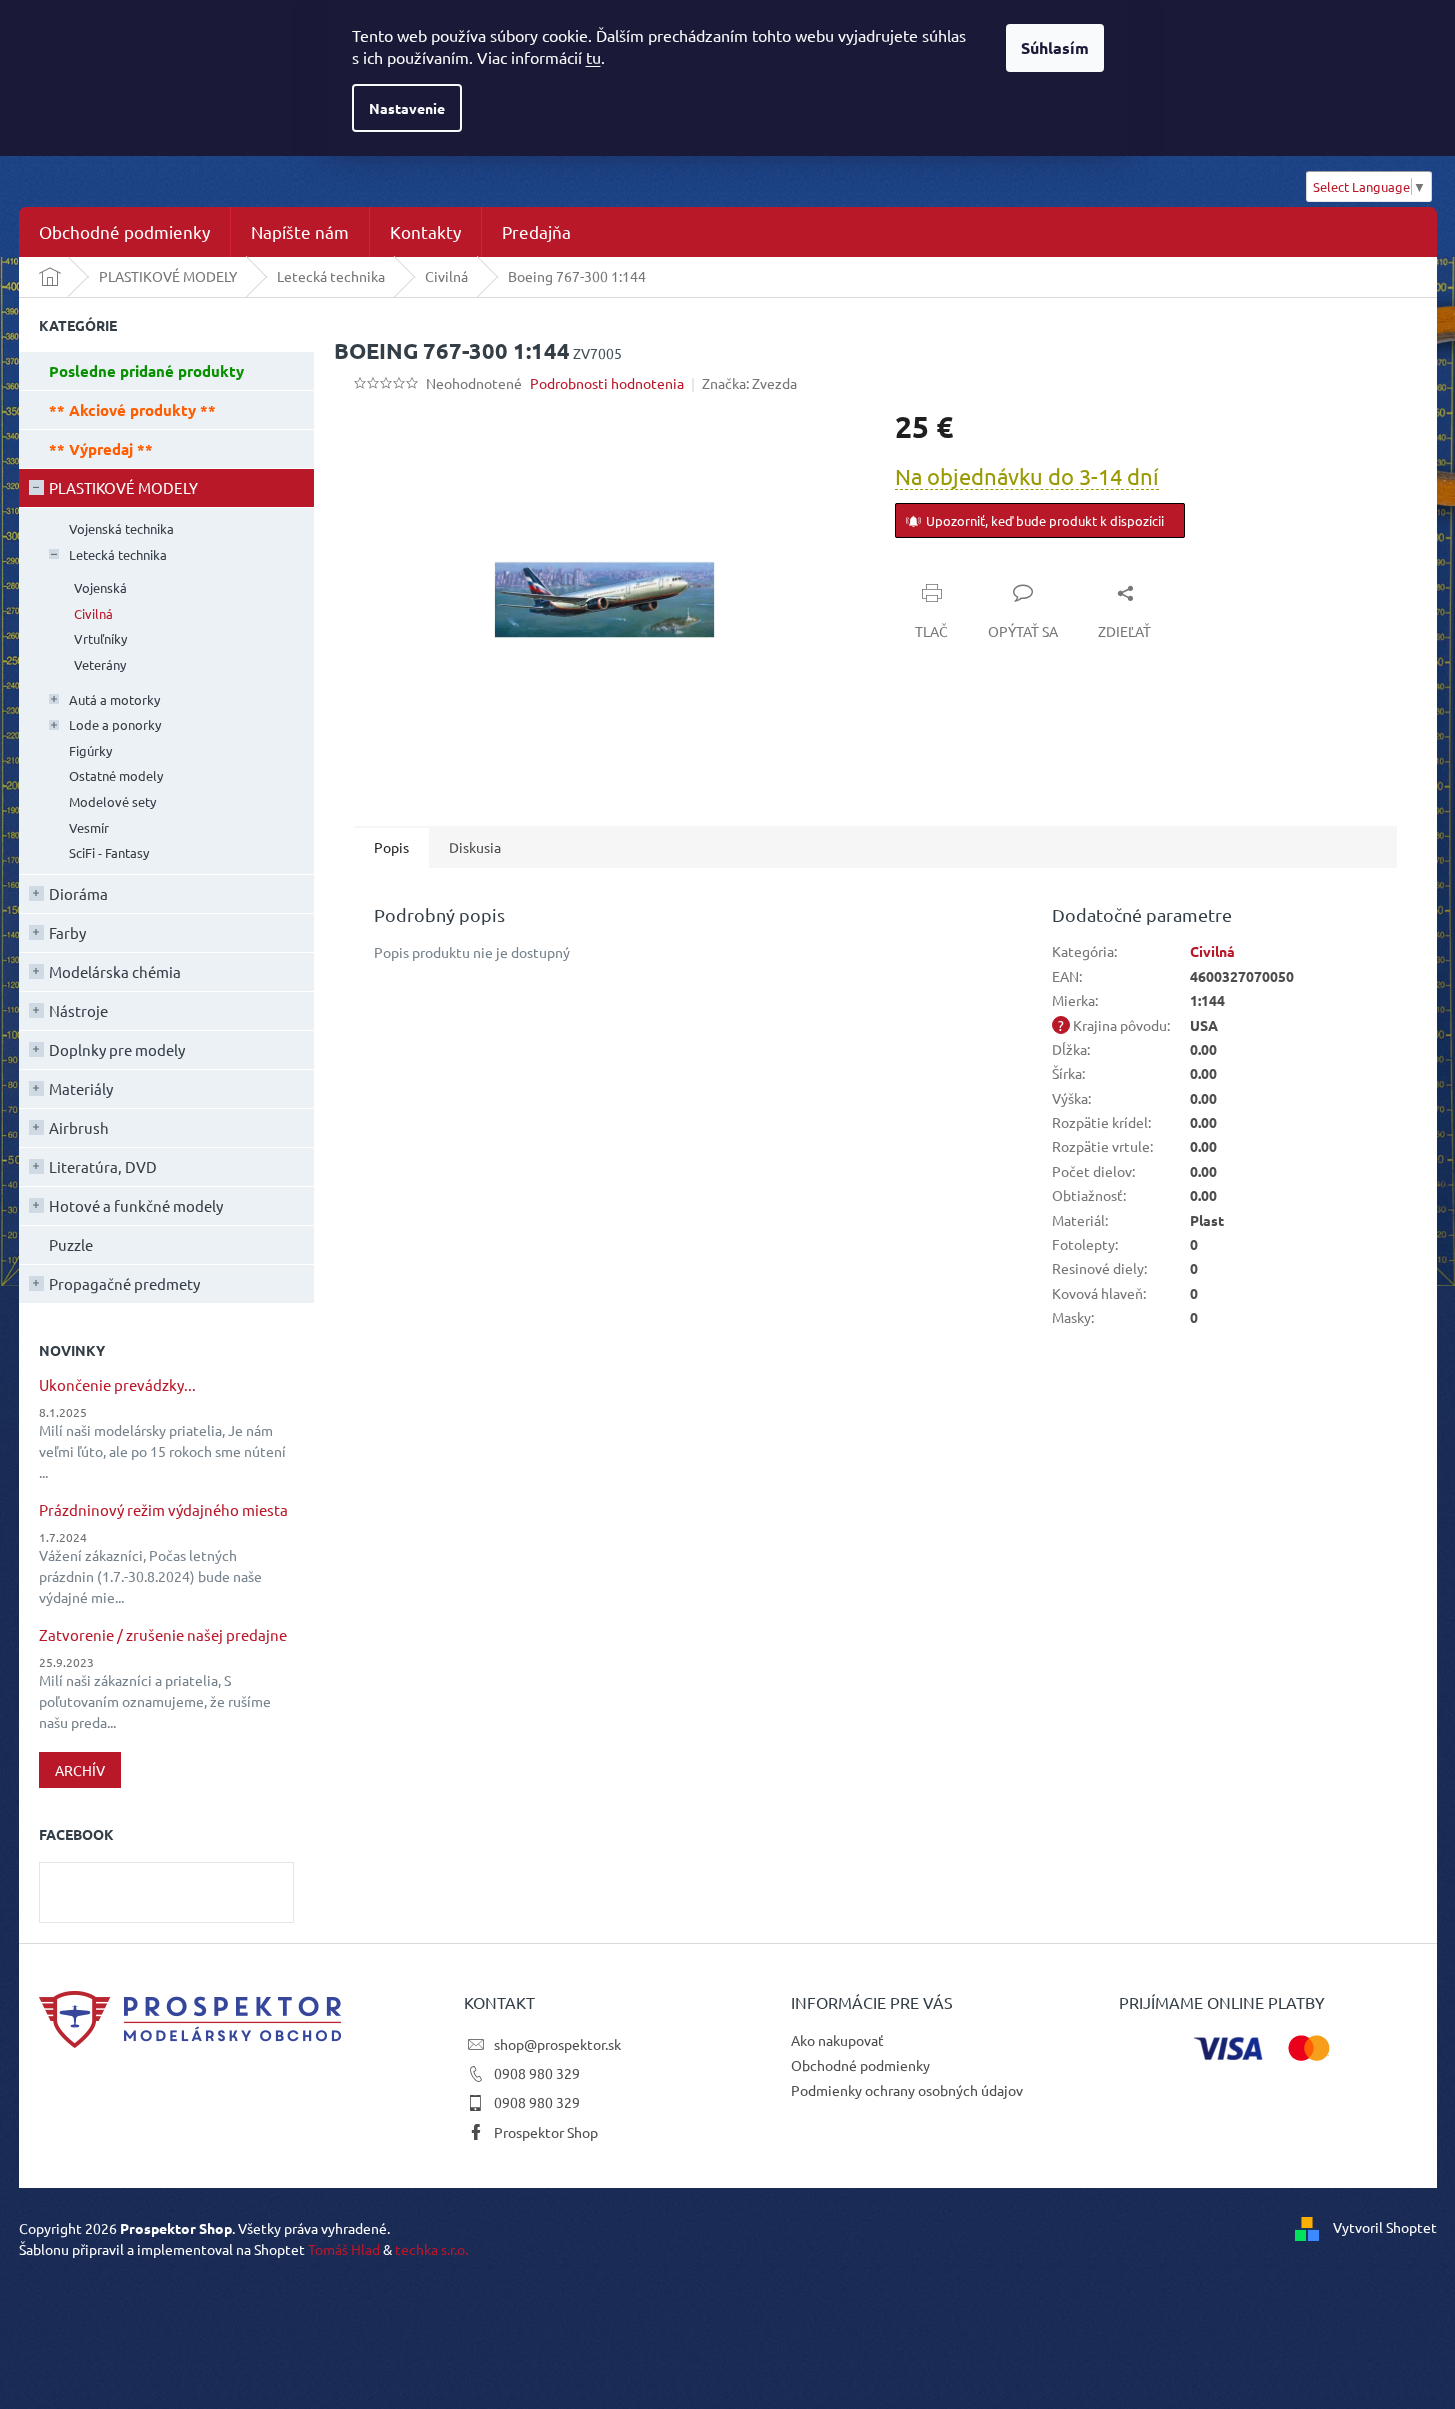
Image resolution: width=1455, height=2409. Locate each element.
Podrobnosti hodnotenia (607, 383)
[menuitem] (124, 232)
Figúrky (90, 750)
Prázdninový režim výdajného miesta (163, 1510)
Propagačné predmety (124, 1283)
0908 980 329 (537, 2073)
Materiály (81, 1088)
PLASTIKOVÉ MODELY (123, 487)
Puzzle (71, 1244)
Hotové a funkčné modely (136, 1205)
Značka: (749, 383)
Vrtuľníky (100, 638)
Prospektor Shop (546, 2132)
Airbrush (79, 1127)
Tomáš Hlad (344, 2249)
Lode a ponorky (115, 724)
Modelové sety (112, 801)
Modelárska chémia (115, 971)
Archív (80, 1770)
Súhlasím (1055, 47)
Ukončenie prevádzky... (117, 1385)
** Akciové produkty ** (132, 410)
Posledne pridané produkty (146, 371)
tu (593, 57)
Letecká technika (118, 554)
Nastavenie (407, 108)
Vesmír (89, 827)
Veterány (100, 664)
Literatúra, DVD (103, 1166)
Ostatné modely (116, 775)
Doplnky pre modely (117, 1049)
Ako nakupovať (837, 2040)
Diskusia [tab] (475, 847)
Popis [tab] (391, 847)
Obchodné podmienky (860, 2065)
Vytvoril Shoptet (1385, 2226)
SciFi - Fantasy (109, 852)
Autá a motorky (114, 699)
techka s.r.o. (431, 2249)
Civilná (93, 613)
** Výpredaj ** (101, 449)
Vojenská (100, 587)
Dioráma (78, 893)
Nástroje (78, 1010)
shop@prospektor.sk (557, 2044)
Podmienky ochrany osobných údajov (907, 2090)
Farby (67, 932)
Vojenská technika (121, 528)
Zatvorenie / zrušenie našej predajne (163, 1635)
